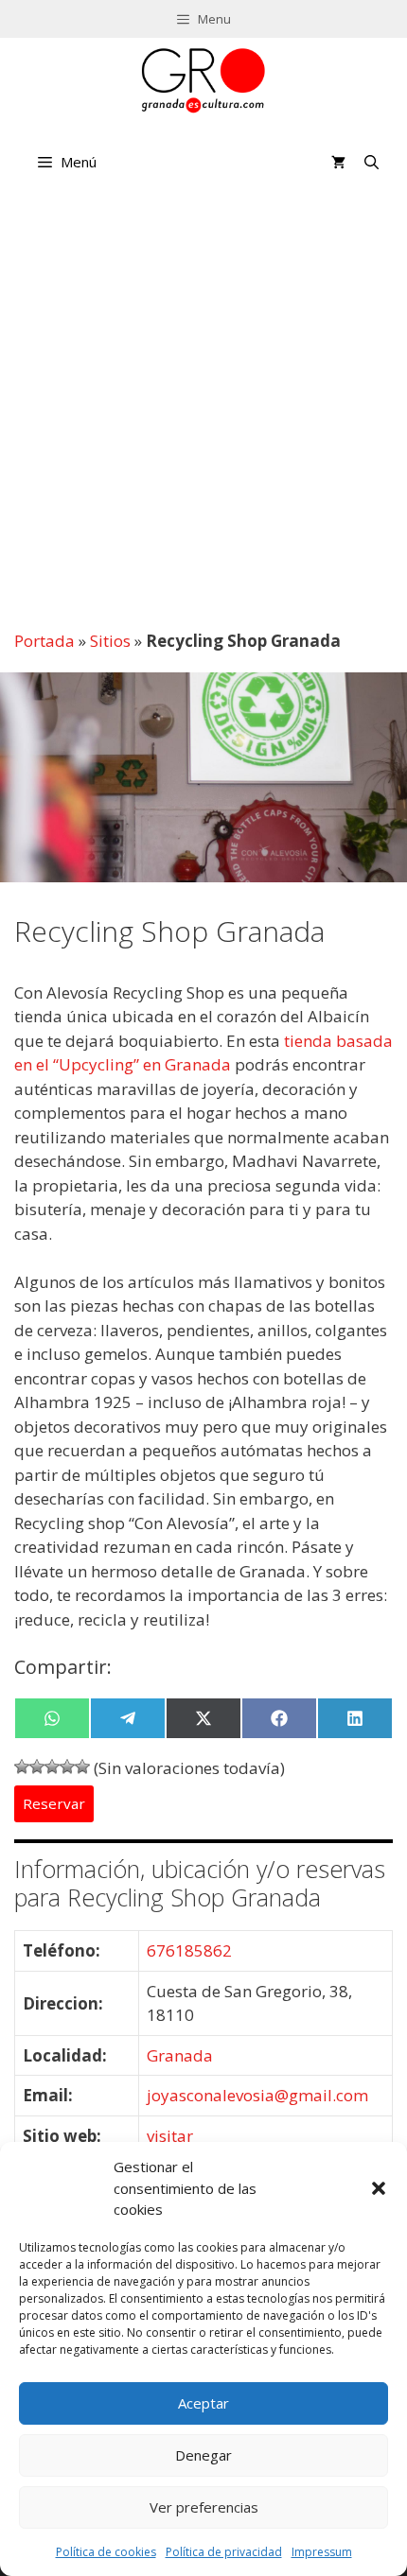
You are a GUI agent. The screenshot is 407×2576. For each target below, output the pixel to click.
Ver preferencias (204, 2507)
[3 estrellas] (52, 1767)
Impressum (322, 2552)
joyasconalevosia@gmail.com (257, 2095)
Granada (180, 2055)
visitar (170, 2136)
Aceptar (203, 2403)
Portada (44, 641)
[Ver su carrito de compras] (338, 162)
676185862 (189, 1950)
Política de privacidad (224, 2552)
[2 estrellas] (37, 1767)
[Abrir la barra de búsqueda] (372, 162)
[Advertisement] (203, 408)
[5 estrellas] (82, 1767)
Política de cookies (106, 2552)
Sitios (110, 641)
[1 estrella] (22, 1767)
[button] (379, 2188)
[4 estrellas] (67, 1767)
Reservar (54, 1803)
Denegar (203, 2455)
